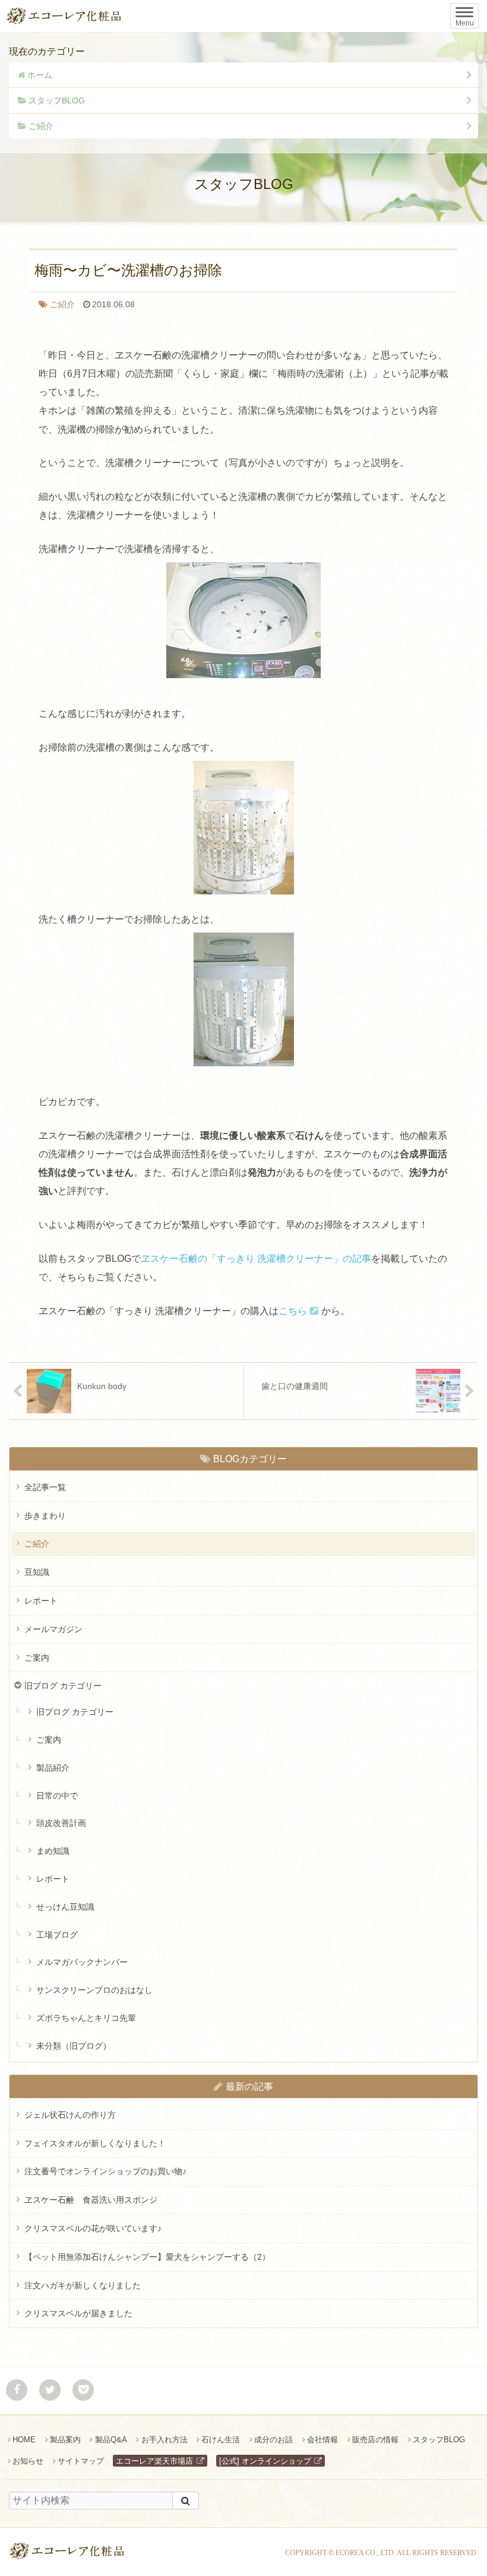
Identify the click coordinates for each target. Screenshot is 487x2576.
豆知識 (37, 1572)
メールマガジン (53, 1629)
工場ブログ (57, 1935)
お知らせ (28, 2461)
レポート (41, 1601)
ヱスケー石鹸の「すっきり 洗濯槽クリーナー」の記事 (256, 1259)
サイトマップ (81, 2461)
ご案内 (37, 1658)
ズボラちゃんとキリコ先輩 (86, 2018)
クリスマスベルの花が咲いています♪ (93, 2228)
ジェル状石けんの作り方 (70, 2115)
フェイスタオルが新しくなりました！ (95, 2143)
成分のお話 (273, 2440)
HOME (24, 2440)
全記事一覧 (45, 1487)
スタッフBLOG (57, 100)
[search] (186, 2501)
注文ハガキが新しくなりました (83, 2285)
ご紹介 (41, 126)
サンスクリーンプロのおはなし (94, 1990)
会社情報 (322, 2440)
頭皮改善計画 (61, 1823)
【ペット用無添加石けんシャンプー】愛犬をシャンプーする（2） (147, 2257)
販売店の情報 (375, 2440)
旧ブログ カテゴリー (63, 1686)
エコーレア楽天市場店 (154, 2461)
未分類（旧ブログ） (74, 2046)
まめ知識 (53, 1851)
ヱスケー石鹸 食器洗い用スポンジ (91, 2200)
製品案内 (65, 2440)
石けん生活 (221, 2440)
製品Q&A (111, 2440)
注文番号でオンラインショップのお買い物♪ (105, 2171)
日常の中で (57, 1796)
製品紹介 (53, 1768)
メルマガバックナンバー (82, 1962)
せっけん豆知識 (65, 1907)
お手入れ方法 (164, 2440)
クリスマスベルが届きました (78, 2313)
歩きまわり (45, 1516)
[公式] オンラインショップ (265, 2461)
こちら (293, 1311)
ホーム (40, 75)
